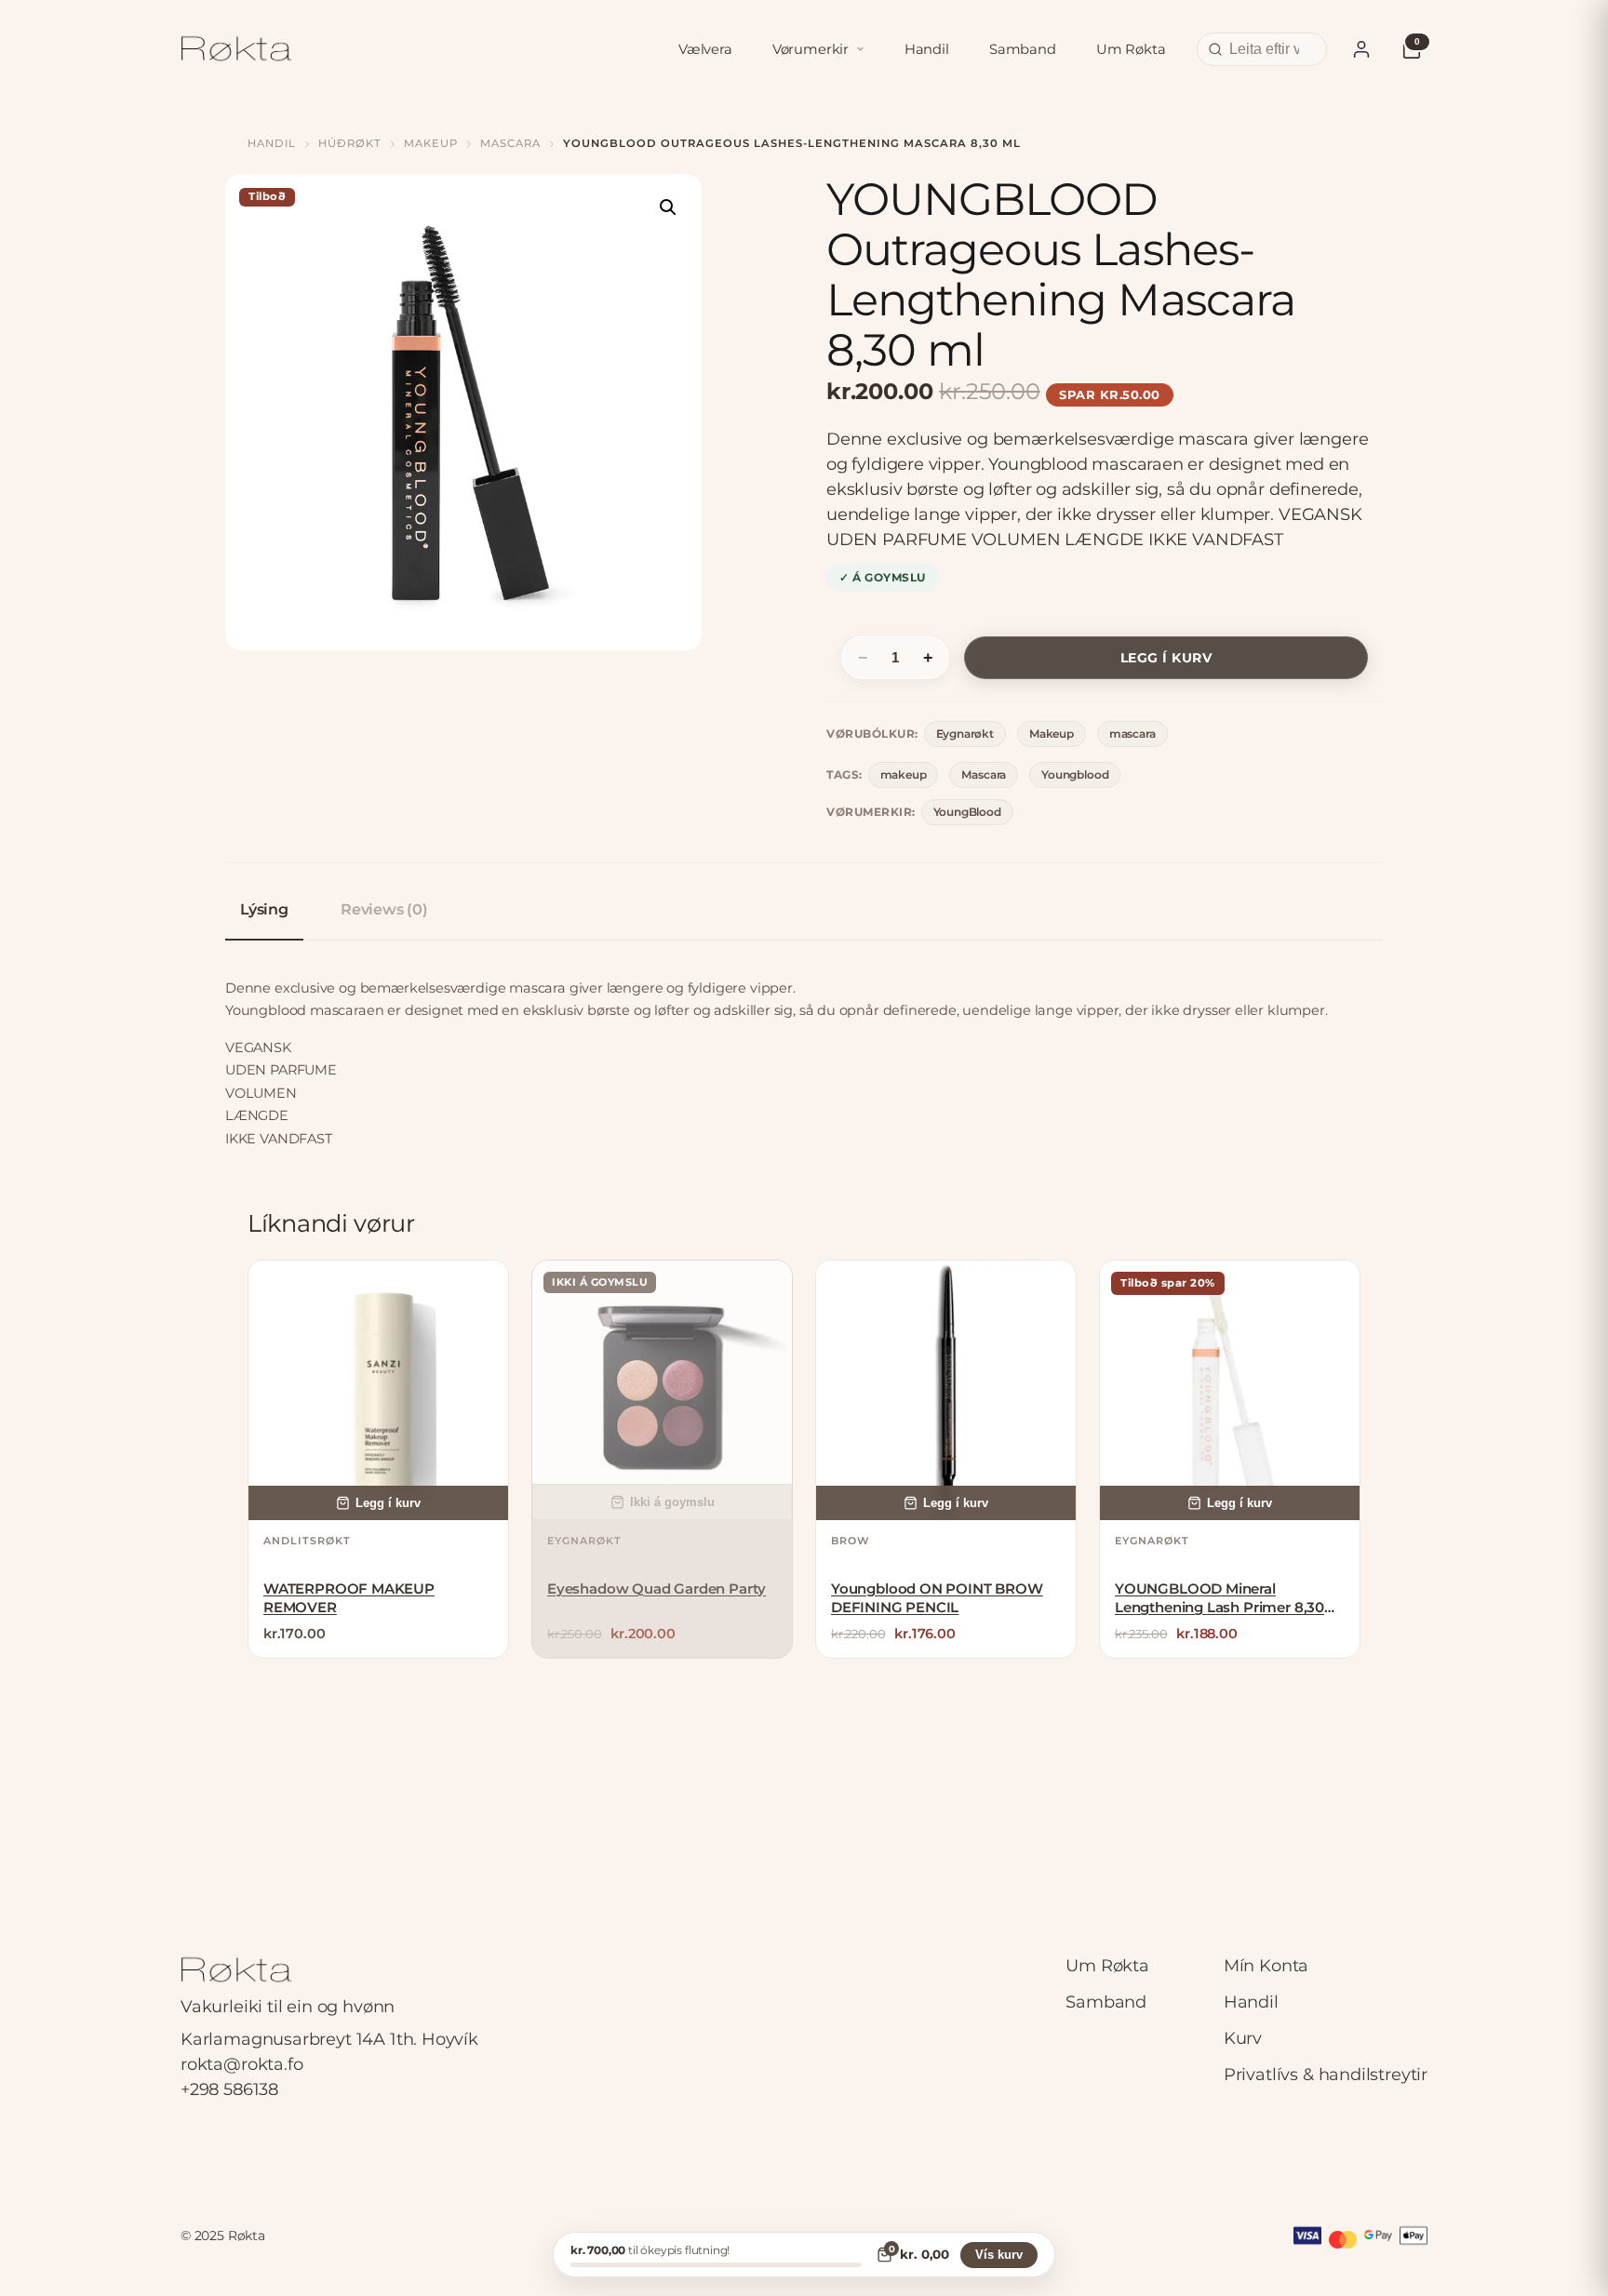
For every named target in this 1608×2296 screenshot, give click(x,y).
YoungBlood (967, 812)
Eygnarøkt (965, 734)
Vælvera (705, 49)
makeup (904, 774)
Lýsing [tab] (264, 909)
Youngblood (1075, 774)
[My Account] (1361, 49)
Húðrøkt (350, 143)
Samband (1023, 49)
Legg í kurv (1166, 658)
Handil (927, 49)
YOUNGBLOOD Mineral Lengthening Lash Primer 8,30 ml (1219, 1599)
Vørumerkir (811, 49)
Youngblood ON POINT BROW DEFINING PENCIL (937, 1598)
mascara (510, 143)
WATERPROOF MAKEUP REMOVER (349, 1598)
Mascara (984, 774)
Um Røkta (1131, 49)
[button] (668, 207)
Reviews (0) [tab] (384, 909)
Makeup (431, 143)
